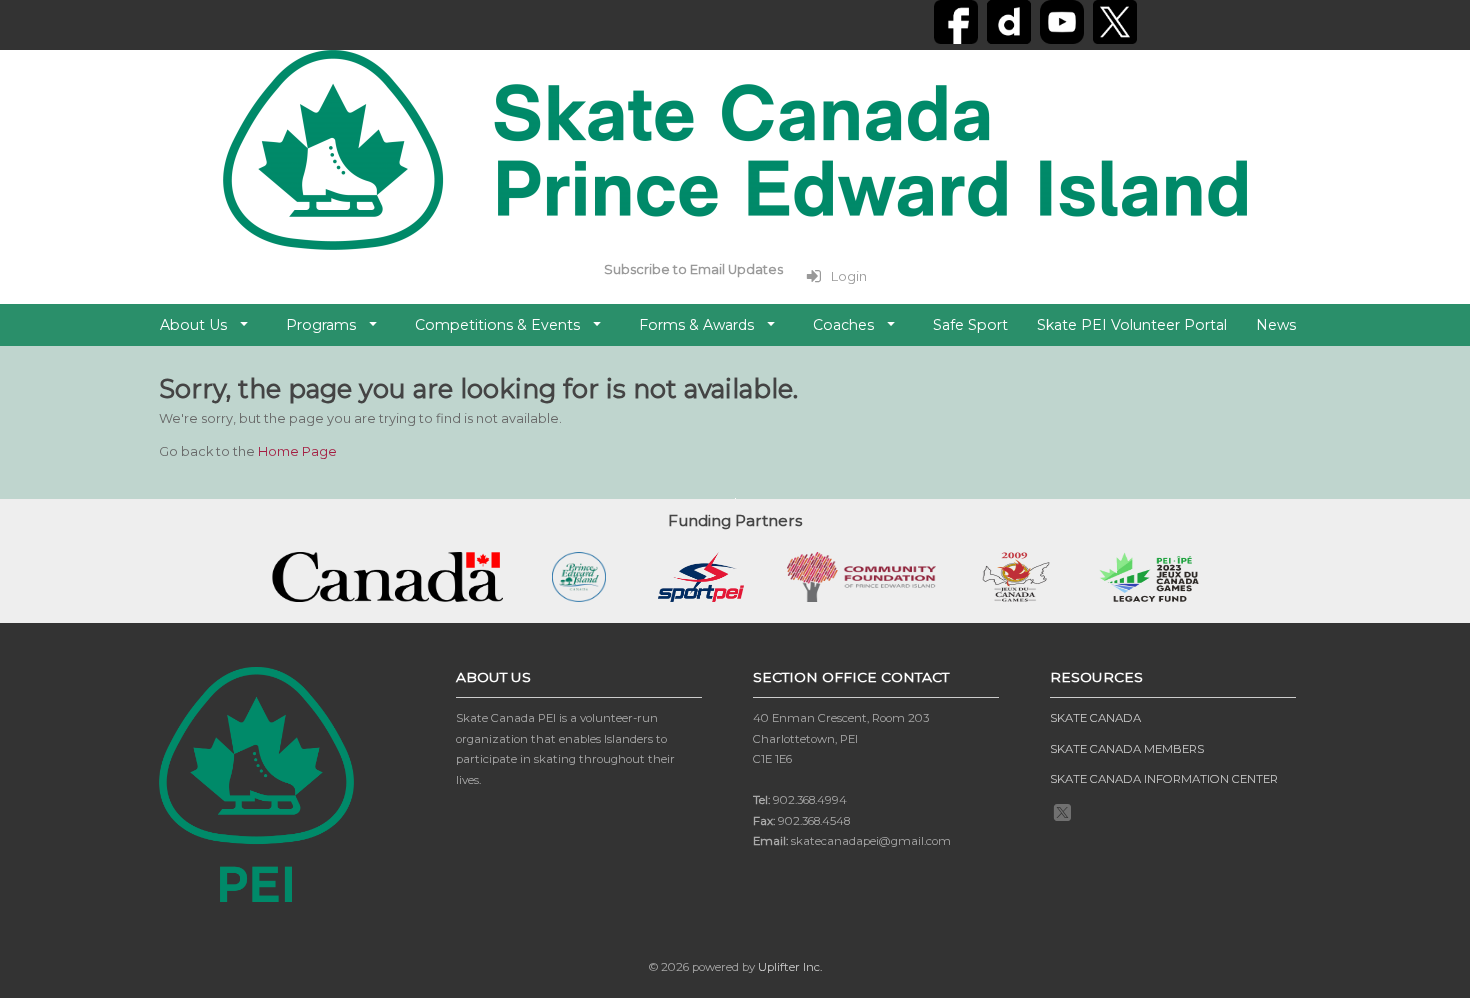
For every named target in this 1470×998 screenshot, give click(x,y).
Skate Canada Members (1127, 749)
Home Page (297, 451)
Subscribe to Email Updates (693, 269)
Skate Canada (1095, 718)
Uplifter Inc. (790, 967)
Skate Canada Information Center (1164, 779)
